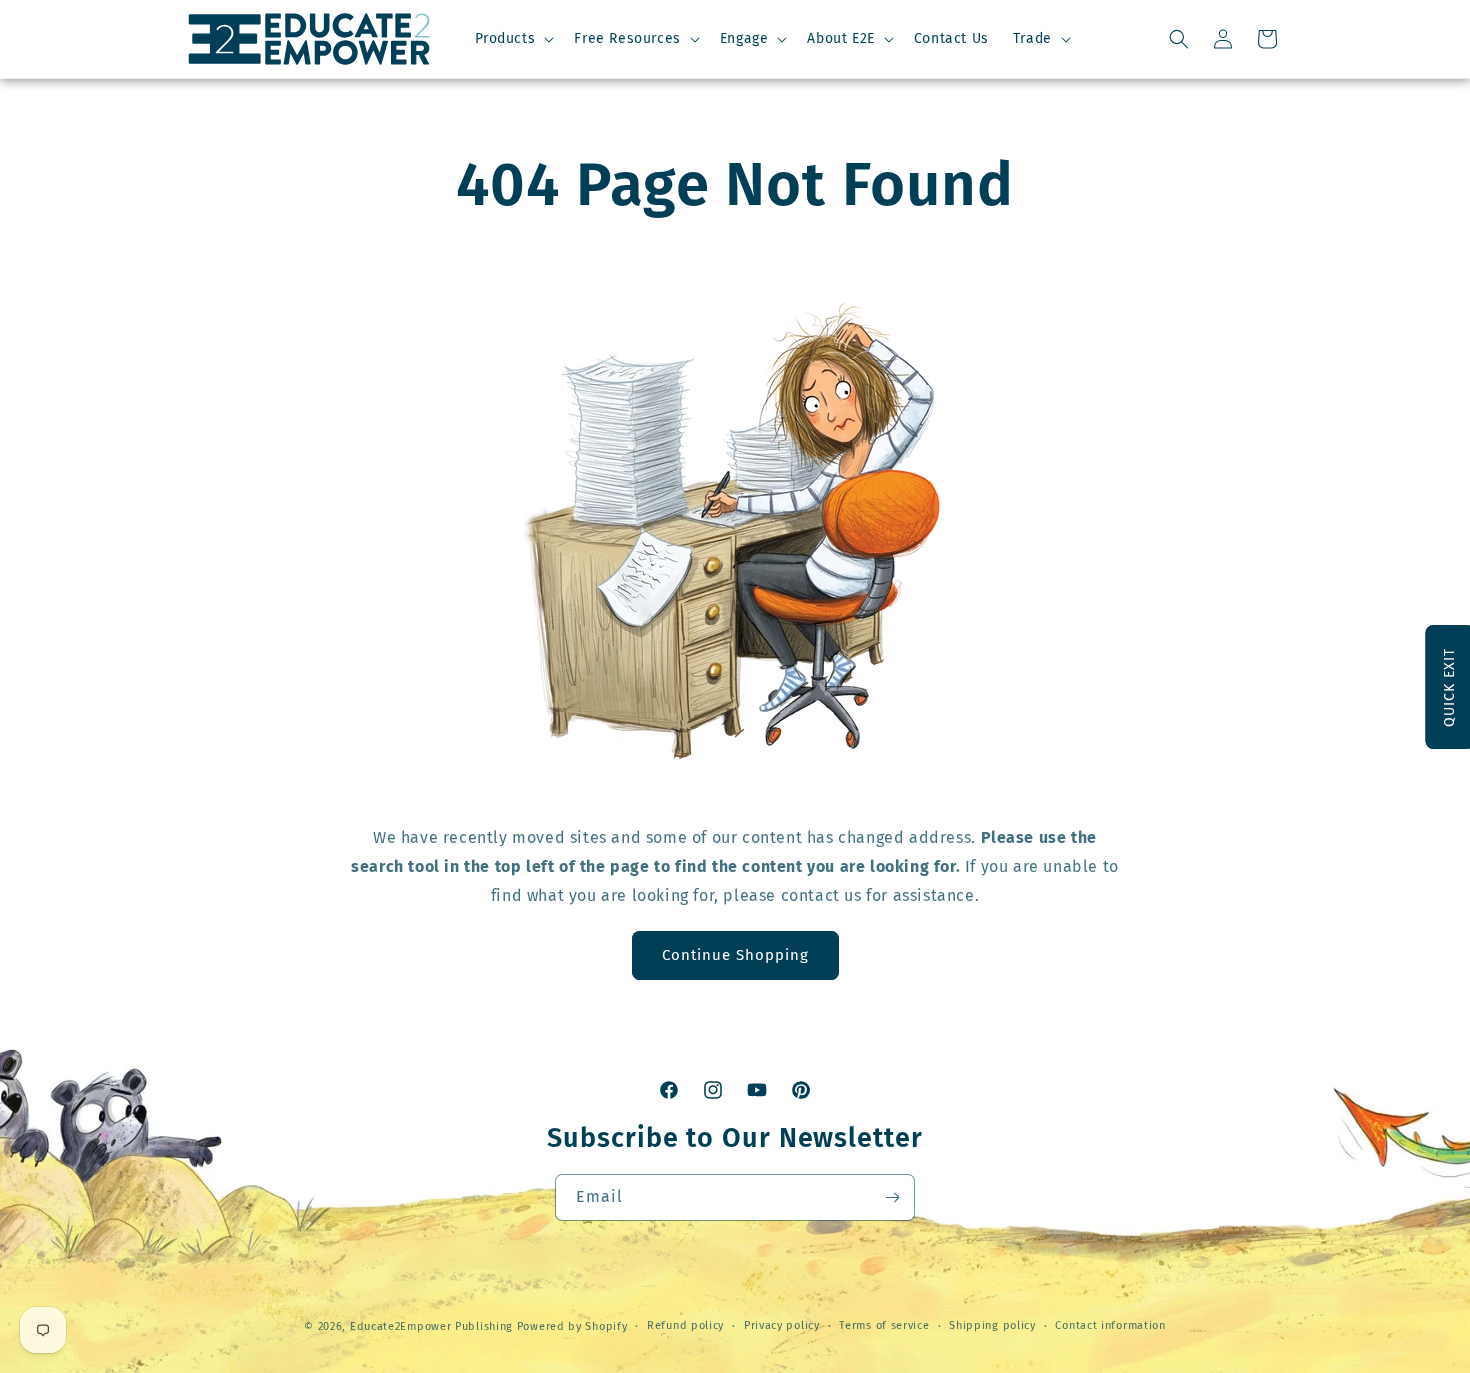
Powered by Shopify (572, 1326)
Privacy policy (782, 1325)
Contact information (1110, 1325)
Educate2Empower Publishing (431, 1326)
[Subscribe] (892, 1197)
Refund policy (685, 1325)
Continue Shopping (735, 955)
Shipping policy (992, 1325)
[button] (513, 39)
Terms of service (884, 1325)
